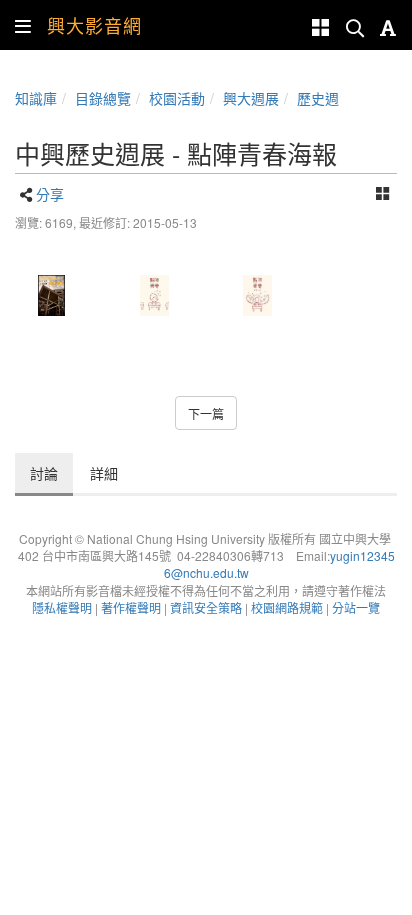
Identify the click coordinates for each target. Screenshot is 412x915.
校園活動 (177, 98)
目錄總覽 (103, 98)
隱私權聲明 (62, 607)
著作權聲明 (131, 607)
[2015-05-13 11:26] (257, 295)
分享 (50, 194)
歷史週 (318, 98)
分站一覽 (356, 607)
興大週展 (251, 98)
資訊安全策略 (206, 607)
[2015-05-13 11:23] (154, 295)
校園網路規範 (287, 607)
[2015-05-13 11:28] (51, 295)
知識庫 (36, 98)
